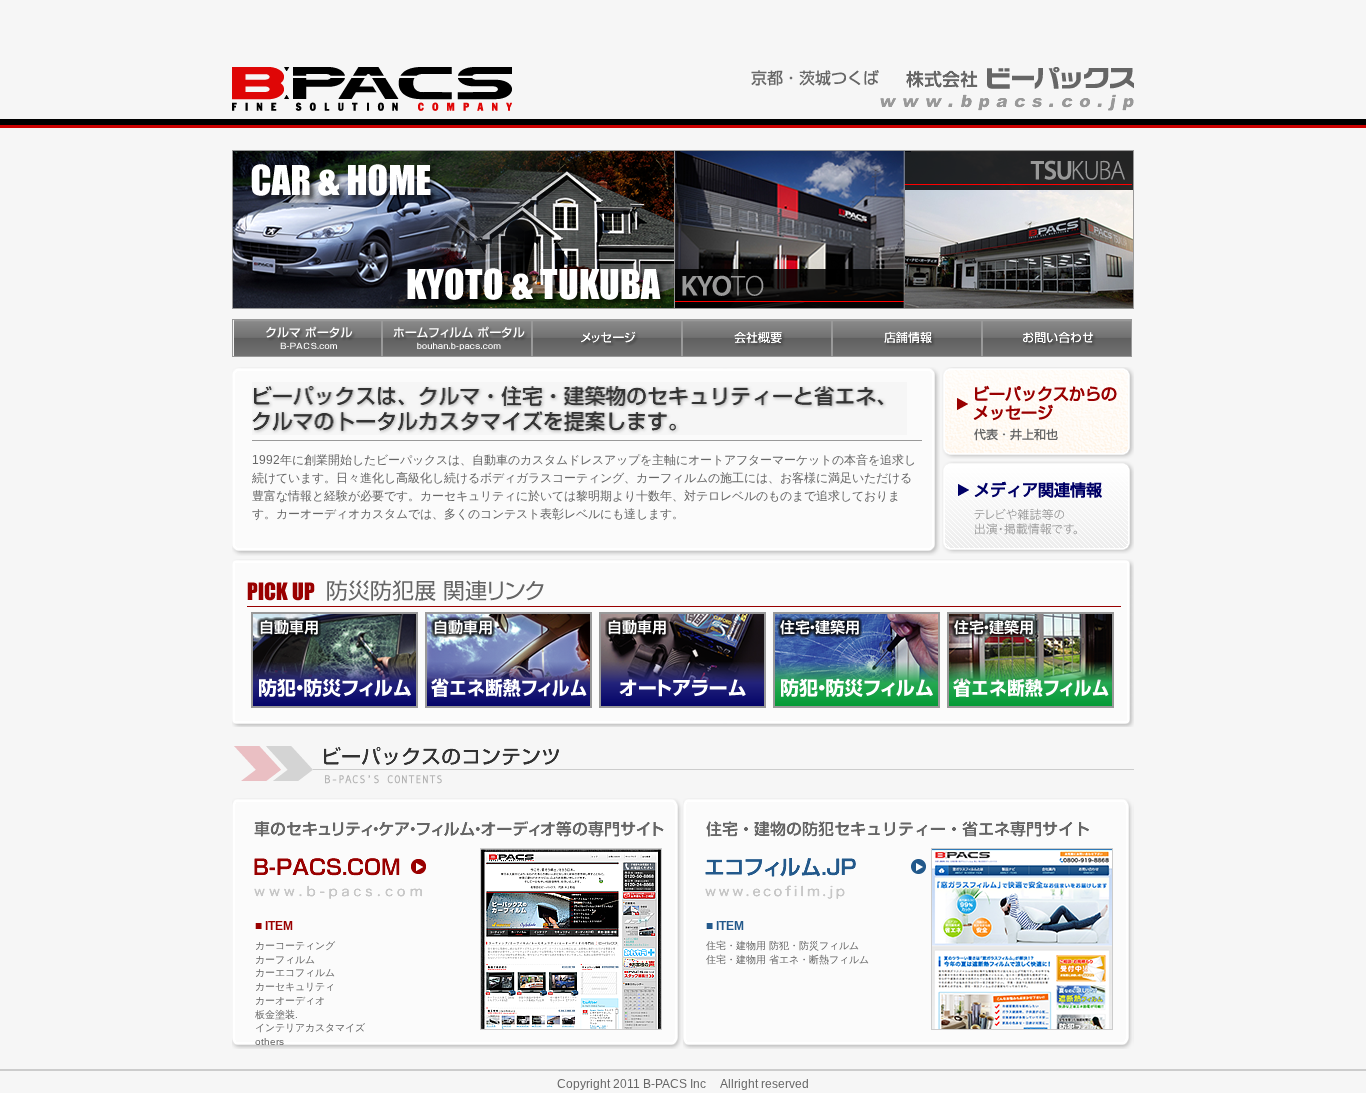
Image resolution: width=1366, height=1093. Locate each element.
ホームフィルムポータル (457, 338)
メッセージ (607, 338)
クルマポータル (307, 338)
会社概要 (757, 338)
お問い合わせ (1057, 338)
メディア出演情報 (1038, 510)
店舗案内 (907, 338)
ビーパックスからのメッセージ (1038, 414)
